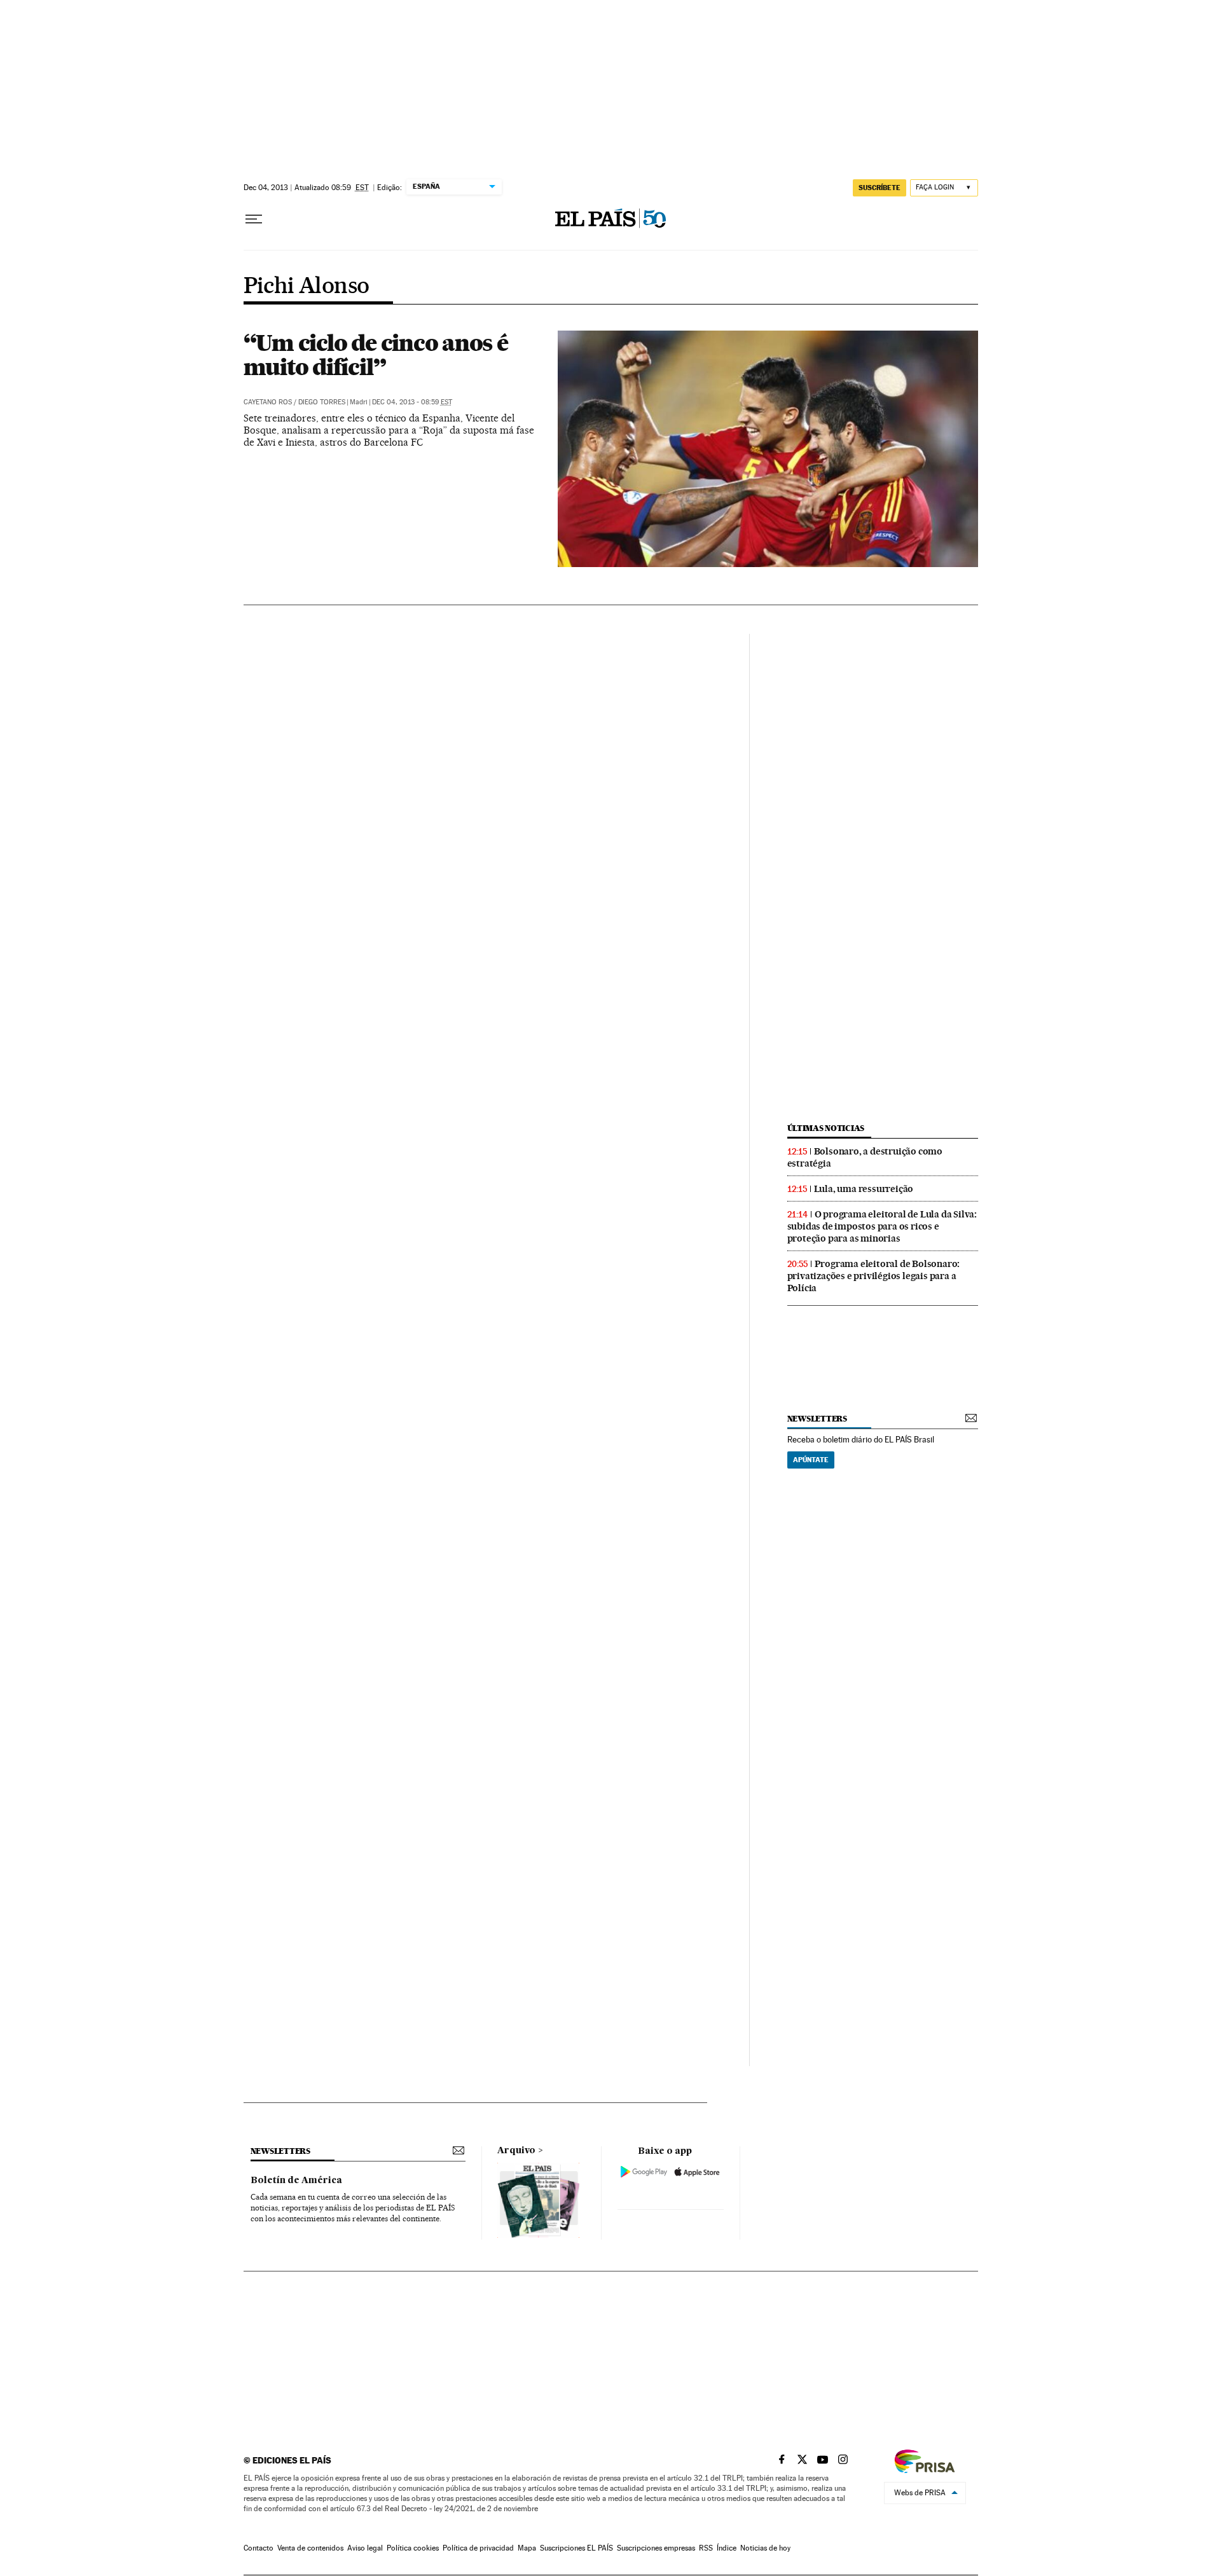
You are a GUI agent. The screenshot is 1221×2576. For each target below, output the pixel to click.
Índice (727, 2548)
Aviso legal (365, 2548)
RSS (706, 2548)
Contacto (259, 2548)
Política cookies (413, 2548)
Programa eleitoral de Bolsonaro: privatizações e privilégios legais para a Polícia (874, 1276)
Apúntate (811, 1460)
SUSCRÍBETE (880, 188)
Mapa (527, 2548)
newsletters (817, 1419)
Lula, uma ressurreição (864, 1189)
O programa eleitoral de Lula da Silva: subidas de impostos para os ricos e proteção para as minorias (882, 1226)
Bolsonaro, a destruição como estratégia (865, 1157)
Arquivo (516, 2151)
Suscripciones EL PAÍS (576, 2548)
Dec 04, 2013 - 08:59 (412, 402)
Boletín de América (296, 2181)
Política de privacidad (478, 2548)
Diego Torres (322, 402)
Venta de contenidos (310, 2548)
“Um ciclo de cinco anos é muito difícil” (376, 355)
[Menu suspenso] (254, 219)
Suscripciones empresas (656, 2548)
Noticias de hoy (765, 2548)
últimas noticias (826, 1128)
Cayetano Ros (268, 402)
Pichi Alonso (307, 287)
